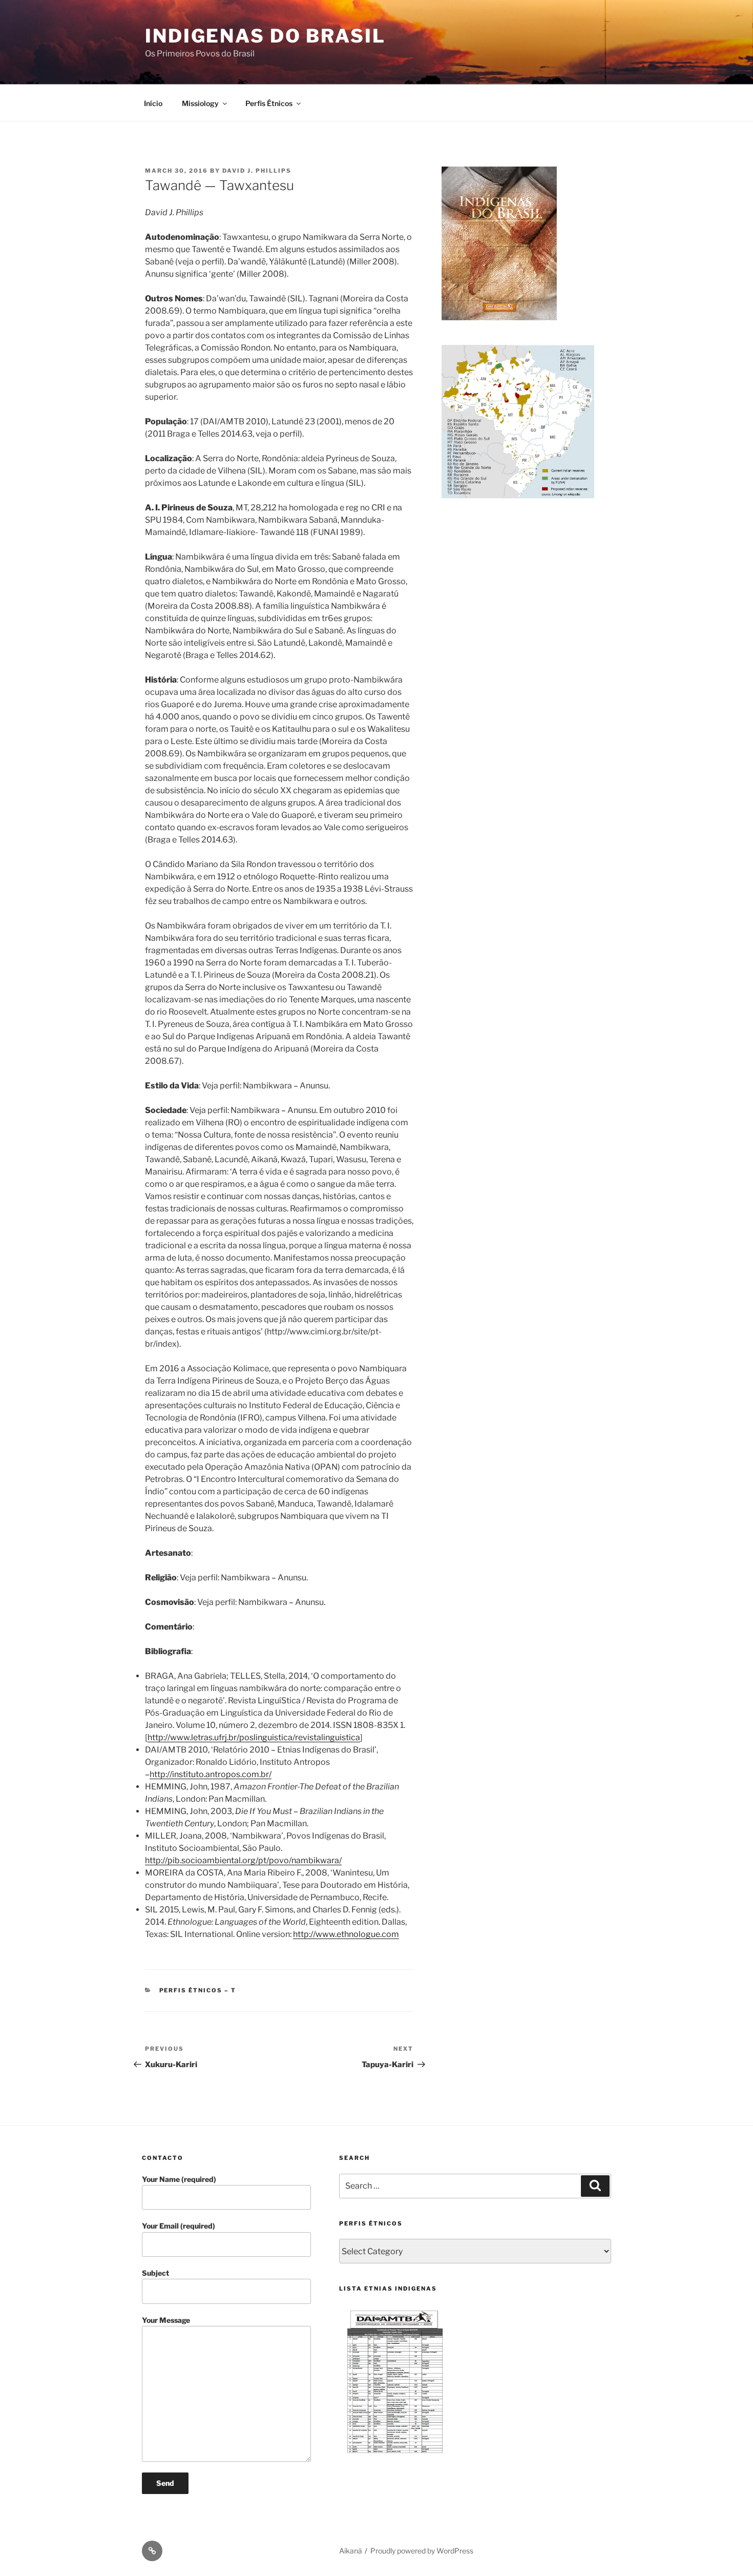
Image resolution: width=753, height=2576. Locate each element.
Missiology (200, 103)
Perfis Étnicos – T (198, 1990)
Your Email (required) (179, 2226)
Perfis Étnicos (269, 103)
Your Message (166, 2320)
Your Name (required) (179, 2179)
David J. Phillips (257, 171)
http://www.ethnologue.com (346, 1934)
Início (153, 103)
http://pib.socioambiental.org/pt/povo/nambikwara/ (243, 1860)
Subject (155, 2273)
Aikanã (351, 2551)
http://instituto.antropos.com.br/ (211, 1774)
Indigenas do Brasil (265, 36)
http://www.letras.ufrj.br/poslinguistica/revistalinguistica (254, 1737)
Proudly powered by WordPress (422, 2551)
